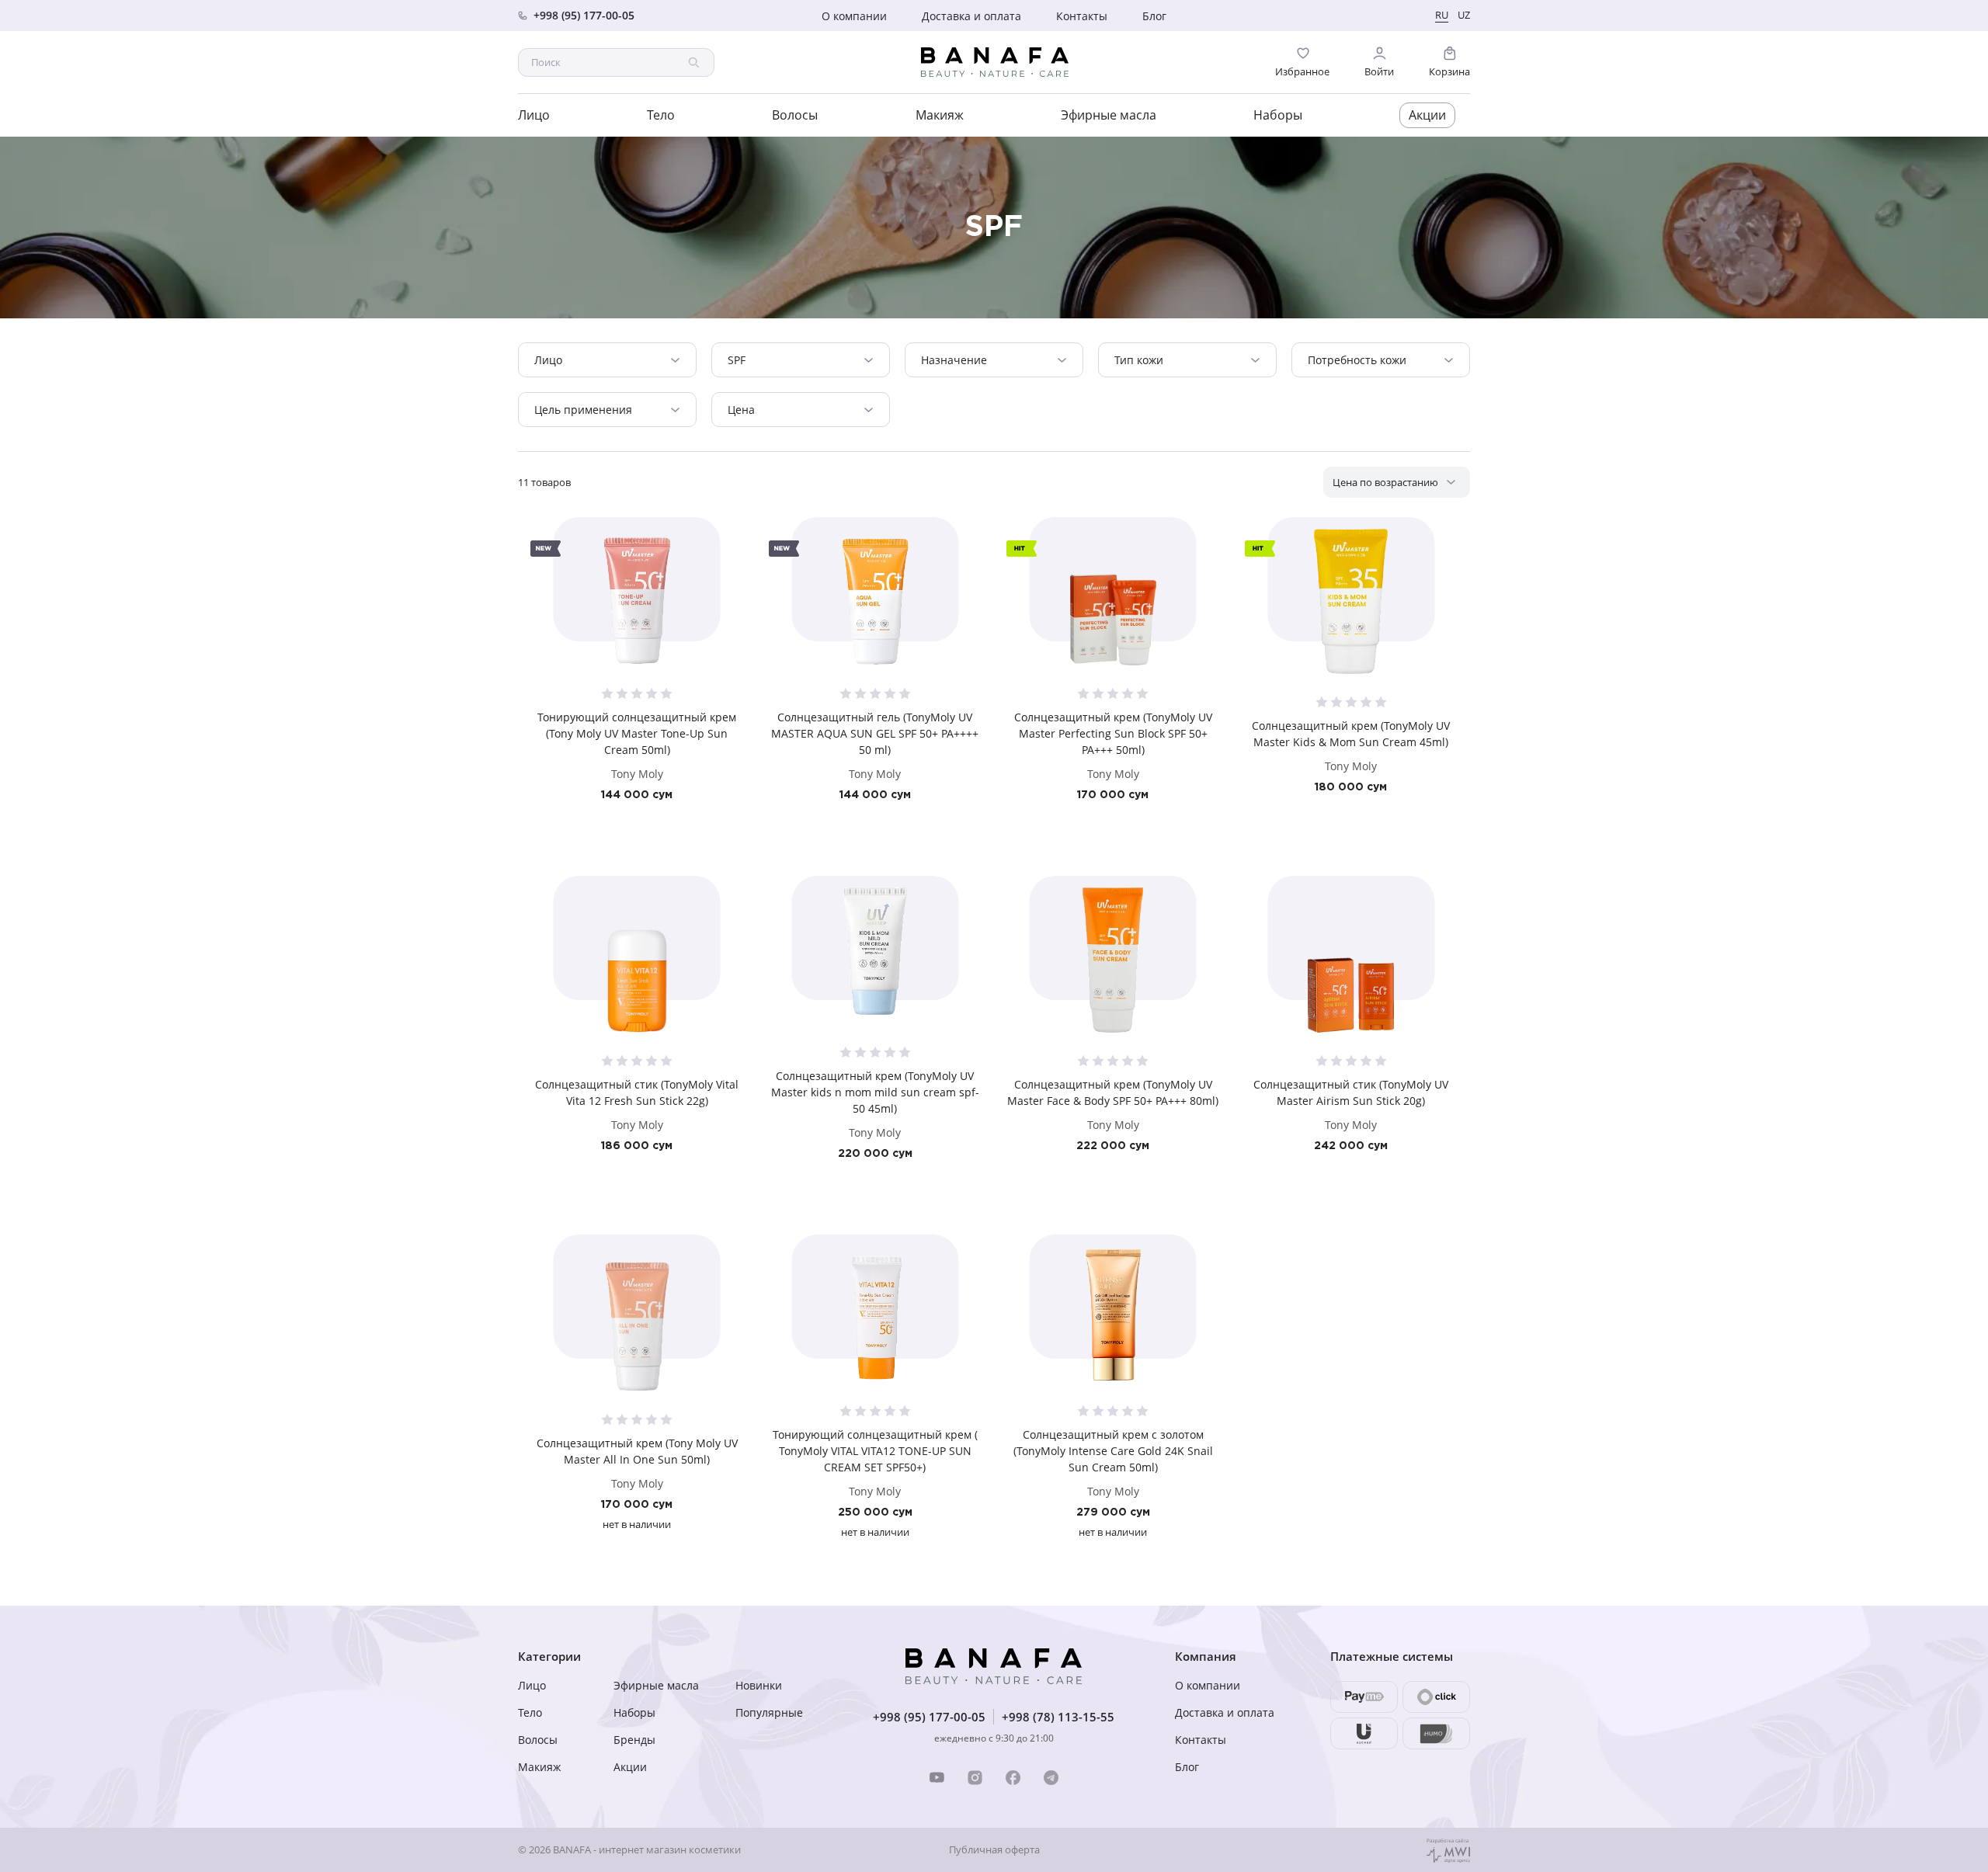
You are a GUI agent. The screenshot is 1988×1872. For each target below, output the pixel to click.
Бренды (634, 1740)
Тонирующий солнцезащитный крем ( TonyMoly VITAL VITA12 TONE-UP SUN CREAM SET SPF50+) (875, 1451)
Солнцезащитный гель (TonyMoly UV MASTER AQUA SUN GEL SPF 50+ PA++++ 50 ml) (875, 733)
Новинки (759, 1685)
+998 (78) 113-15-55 (1058, 1717)
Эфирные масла (1109, 115)
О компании (854, 16)
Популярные (769, 1712)
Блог (1154, 16)
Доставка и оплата (971, 16)
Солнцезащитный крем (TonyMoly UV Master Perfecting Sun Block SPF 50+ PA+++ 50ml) (1113, 733)
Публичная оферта (994, 1850)
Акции (1427, 115)
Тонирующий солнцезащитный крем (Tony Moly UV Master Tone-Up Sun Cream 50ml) (637, 733)
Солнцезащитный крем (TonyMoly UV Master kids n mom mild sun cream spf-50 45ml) (875, 1092)
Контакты (1082, 16)
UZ (1464, 15)
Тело (661, 115)
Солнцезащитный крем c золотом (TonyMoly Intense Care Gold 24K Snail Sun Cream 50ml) (1113, 1451)
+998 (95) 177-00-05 (929, 1717)
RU (1442, 15)
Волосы (795, 115)
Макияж (940, 115)
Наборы (1278, 115)
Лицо (534, 115)
